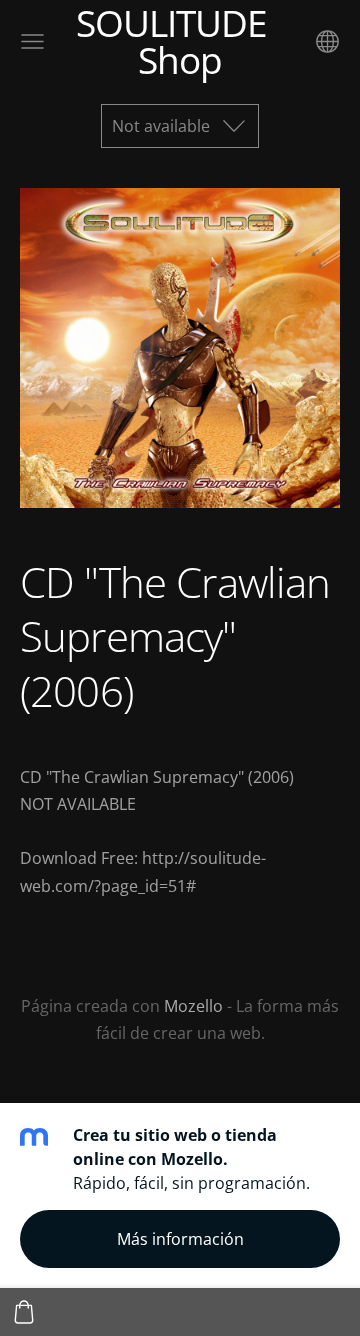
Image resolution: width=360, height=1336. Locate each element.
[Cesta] (24, 1312)
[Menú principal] (32, 41)
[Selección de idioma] (327, 41)
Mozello (193, 1006)
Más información (180, 1239)
